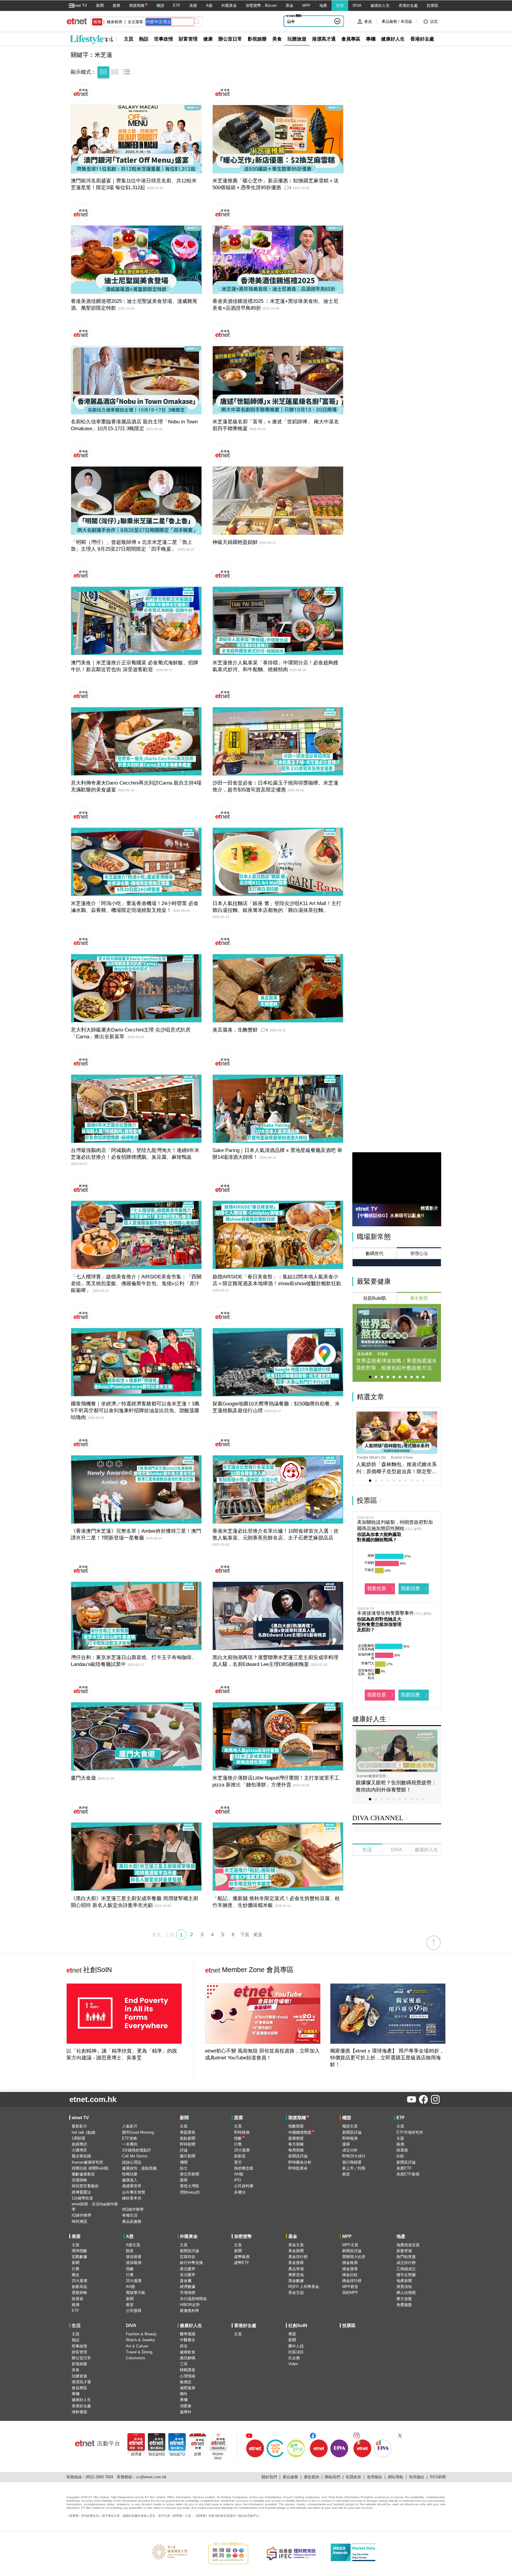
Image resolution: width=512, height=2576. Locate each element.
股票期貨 (296, 2138)
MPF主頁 (350, 2245)
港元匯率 (188, 2269)
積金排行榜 (352, 2281)
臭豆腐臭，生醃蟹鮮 (235, 1030)
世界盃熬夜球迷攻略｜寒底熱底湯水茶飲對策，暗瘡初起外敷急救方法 (396, 1364)
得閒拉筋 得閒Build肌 (90, 2168)
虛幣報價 (242, 2257)
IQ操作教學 (81, 2215)
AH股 (239, 2174)
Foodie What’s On (371, 1457)
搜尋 (184, 2180)
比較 (400, 2156)
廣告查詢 (311, 2477)
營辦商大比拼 (354, 2257)
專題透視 (188, 2132)
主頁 (129, 39)
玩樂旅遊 (297, 39)
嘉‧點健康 (365, 1354)
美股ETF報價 (408, 2174)
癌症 (184, 2346)
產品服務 (290, 2477)
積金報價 (350, 2263)
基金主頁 (296, 2245)
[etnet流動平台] (97, 2443)
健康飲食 (188, 2352)
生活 (340, 5)
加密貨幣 (243, 2236)
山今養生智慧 (299, 21)
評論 (184, 2150)
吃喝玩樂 (130, 2174)
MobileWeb (218, 2456)
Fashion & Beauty (141, 2334)
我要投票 (377, 1588)
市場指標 (188, 2293)
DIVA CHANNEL (378, 1818)
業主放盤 (404, 2299)
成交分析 (350, 2150)
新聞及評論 (298, 2156)
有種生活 (130, 2215)
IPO (237, 2180)
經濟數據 (188, 2287)
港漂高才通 (324, 39)
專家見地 (296, 2275)
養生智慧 (419, 1298)
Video (293, 2364)
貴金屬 (186, 2281)
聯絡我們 (332, 2477)
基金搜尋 (296, 2263)
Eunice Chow (402, 1457)
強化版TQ (177, 2454)
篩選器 (402, 2150)
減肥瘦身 (188, 2388)
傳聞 (184, 2162)
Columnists (136, 2358)
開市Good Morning (138, 2132)
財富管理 (188, 39)
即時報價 (242, 2132)
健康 (208, 39)
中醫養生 (188, 2340)
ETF (177, 5)
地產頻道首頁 (408, 2245)
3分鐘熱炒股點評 (137, 2150)
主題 (400, 2138)
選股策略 (79, 2293)
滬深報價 (134, 2263)
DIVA (357, 5)
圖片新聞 (188, 2156)
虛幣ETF (242, 2263)
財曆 (198, 2454)
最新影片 (79, 2126)
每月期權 (296, 2144)
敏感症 (186, 2382)
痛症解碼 (188, 2358)
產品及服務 (132, 2221)
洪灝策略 (79, 2180)
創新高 (240, 2156)
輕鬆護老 (188, 2370)
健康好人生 (380, 5)
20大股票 (242, 2150)
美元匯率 (188, 2275)
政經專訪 (79, 2144)
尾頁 (258, 1935)
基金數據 (296, 2281)
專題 (292, 2334)
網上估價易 (406, 2293)
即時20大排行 (354, 2156)
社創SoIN (89, 1970)
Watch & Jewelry (140, 2340)
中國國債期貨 (301, 2132)
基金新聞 (296, 2251)
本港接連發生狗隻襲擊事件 (385, 1613)
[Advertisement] (397, 1896)
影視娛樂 (257, 39)
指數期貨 (296, 2126)
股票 (116, 5)
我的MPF (350, 2293)
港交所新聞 (189, 2174)
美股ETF (404, 2168)
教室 (346, 2174)
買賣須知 (404, 2287)
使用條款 (375, 2477)
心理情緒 (188, 2376)
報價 (400, 2144)
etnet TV (80, 5)
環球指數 (79, 2251)
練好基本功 (132, 2198)
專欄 (371, 39)
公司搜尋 (134, 2311)
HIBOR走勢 (190, 2305)
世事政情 (164, 39)
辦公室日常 (230, 39)
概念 (76, 2275)
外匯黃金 (229, 5)
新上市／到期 (354, 2168)
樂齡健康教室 (83, 2174)
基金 (289, 5)
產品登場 (296, 2269)
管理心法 (419, 1253)
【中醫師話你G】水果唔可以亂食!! (390, 1215)
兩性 (184, 2394)
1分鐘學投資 (82, 2198)
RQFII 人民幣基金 (304, 2287)
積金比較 (350, 2275)
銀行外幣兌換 (191, 2263)
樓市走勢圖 (406, 2275)
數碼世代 (375, 1253)
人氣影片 (130, 2126)
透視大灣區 (189, 2186)
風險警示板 (136, 2293)
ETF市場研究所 (410, 2132)
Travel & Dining (139, 2352)
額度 (130, 2251)
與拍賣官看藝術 (85, 2186)
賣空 (238, 2162)
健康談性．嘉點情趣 (139, 2168)
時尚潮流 (79, 2221)
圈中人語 (296, 2346)
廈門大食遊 (83, 1778)
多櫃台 (240, 2192)
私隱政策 (353, 2477)
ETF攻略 (130, 2138)
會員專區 (351, 39)
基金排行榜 (298, 2257)
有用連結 (417, 2477)
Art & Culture (137, 2346)
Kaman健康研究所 (371, 1776)
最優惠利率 (189, 2311)
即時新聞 (188, 2144)
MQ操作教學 (133, 2209)
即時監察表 (298, 2168)
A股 (209, 5)
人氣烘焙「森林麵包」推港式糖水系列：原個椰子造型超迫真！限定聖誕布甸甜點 (396, 1468)
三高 (184, 2364)
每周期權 (296, 2150)
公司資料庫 (244, 2186)
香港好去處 (408, 5)
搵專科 (186, 2412)
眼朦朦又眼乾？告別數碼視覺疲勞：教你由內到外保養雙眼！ (396, 1786)
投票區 (432, 5)
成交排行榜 (406, 2263)
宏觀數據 (79, 2257)
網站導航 (396, 2477)
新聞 (100, 5)
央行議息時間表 (193, 2299)
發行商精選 (352, 2162)
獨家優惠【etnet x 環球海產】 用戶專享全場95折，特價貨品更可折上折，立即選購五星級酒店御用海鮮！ (387, 2058)
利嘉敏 (383, 1354)
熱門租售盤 (406, 2257)
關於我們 (269, 2477)
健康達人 (130, 2180)
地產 (323, 5)
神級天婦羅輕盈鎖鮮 (235, 542)
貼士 (184, 2168)
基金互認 (296, 2293)
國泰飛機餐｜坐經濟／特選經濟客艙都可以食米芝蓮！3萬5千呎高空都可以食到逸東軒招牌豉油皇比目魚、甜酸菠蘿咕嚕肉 (135, 1411)
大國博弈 (79, 2150)
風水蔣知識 (81, 2156)
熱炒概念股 (244, 2168)
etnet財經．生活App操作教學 (95, 2207)
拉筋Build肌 (375, 1298)
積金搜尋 (350, 2269)
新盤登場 (404, 2251)
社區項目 (296, 2352)
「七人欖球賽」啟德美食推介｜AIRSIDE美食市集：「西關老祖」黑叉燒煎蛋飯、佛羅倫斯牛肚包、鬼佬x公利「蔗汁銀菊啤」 (136, 1284)
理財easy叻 (190, 2192)
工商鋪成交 (406, 2269)
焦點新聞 (188, 2138)
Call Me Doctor (135, 2156)
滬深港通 (134, 2257)
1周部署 (79, 2138)
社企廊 (294, 2358)
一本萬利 (130, 2144)
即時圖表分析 (300, 2162)
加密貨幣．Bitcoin (261, 5)
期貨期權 (137, 5)
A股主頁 (133, 2245)
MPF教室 (350, 2287)
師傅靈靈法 (81, 2192)
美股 (193, 5)
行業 (238, 2144)
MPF (306, 5)
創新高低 (79, 2287)
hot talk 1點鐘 (84, 2132)
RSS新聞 (438, 2477)
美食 (277, 39)
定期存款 (188, 2257)
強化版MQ (157, 2454)
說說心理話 (132, 2162)
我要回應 (410, 1588)
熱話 (144, 39)
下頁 (245, 1935)
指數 (239, 2138)
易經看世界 (132, 2186)
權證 (160, 5)
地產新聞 (404, 2281)
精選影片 (429, 1208)
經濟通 (136, 2454)
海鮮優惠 (79, 2412)
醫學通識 (188, 2334)
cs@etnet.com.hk (151, 2477)
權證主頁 (350, 2126)
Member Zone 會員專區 (249, 1970)
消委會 (186, 2406)
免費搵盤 (404, 2305)
